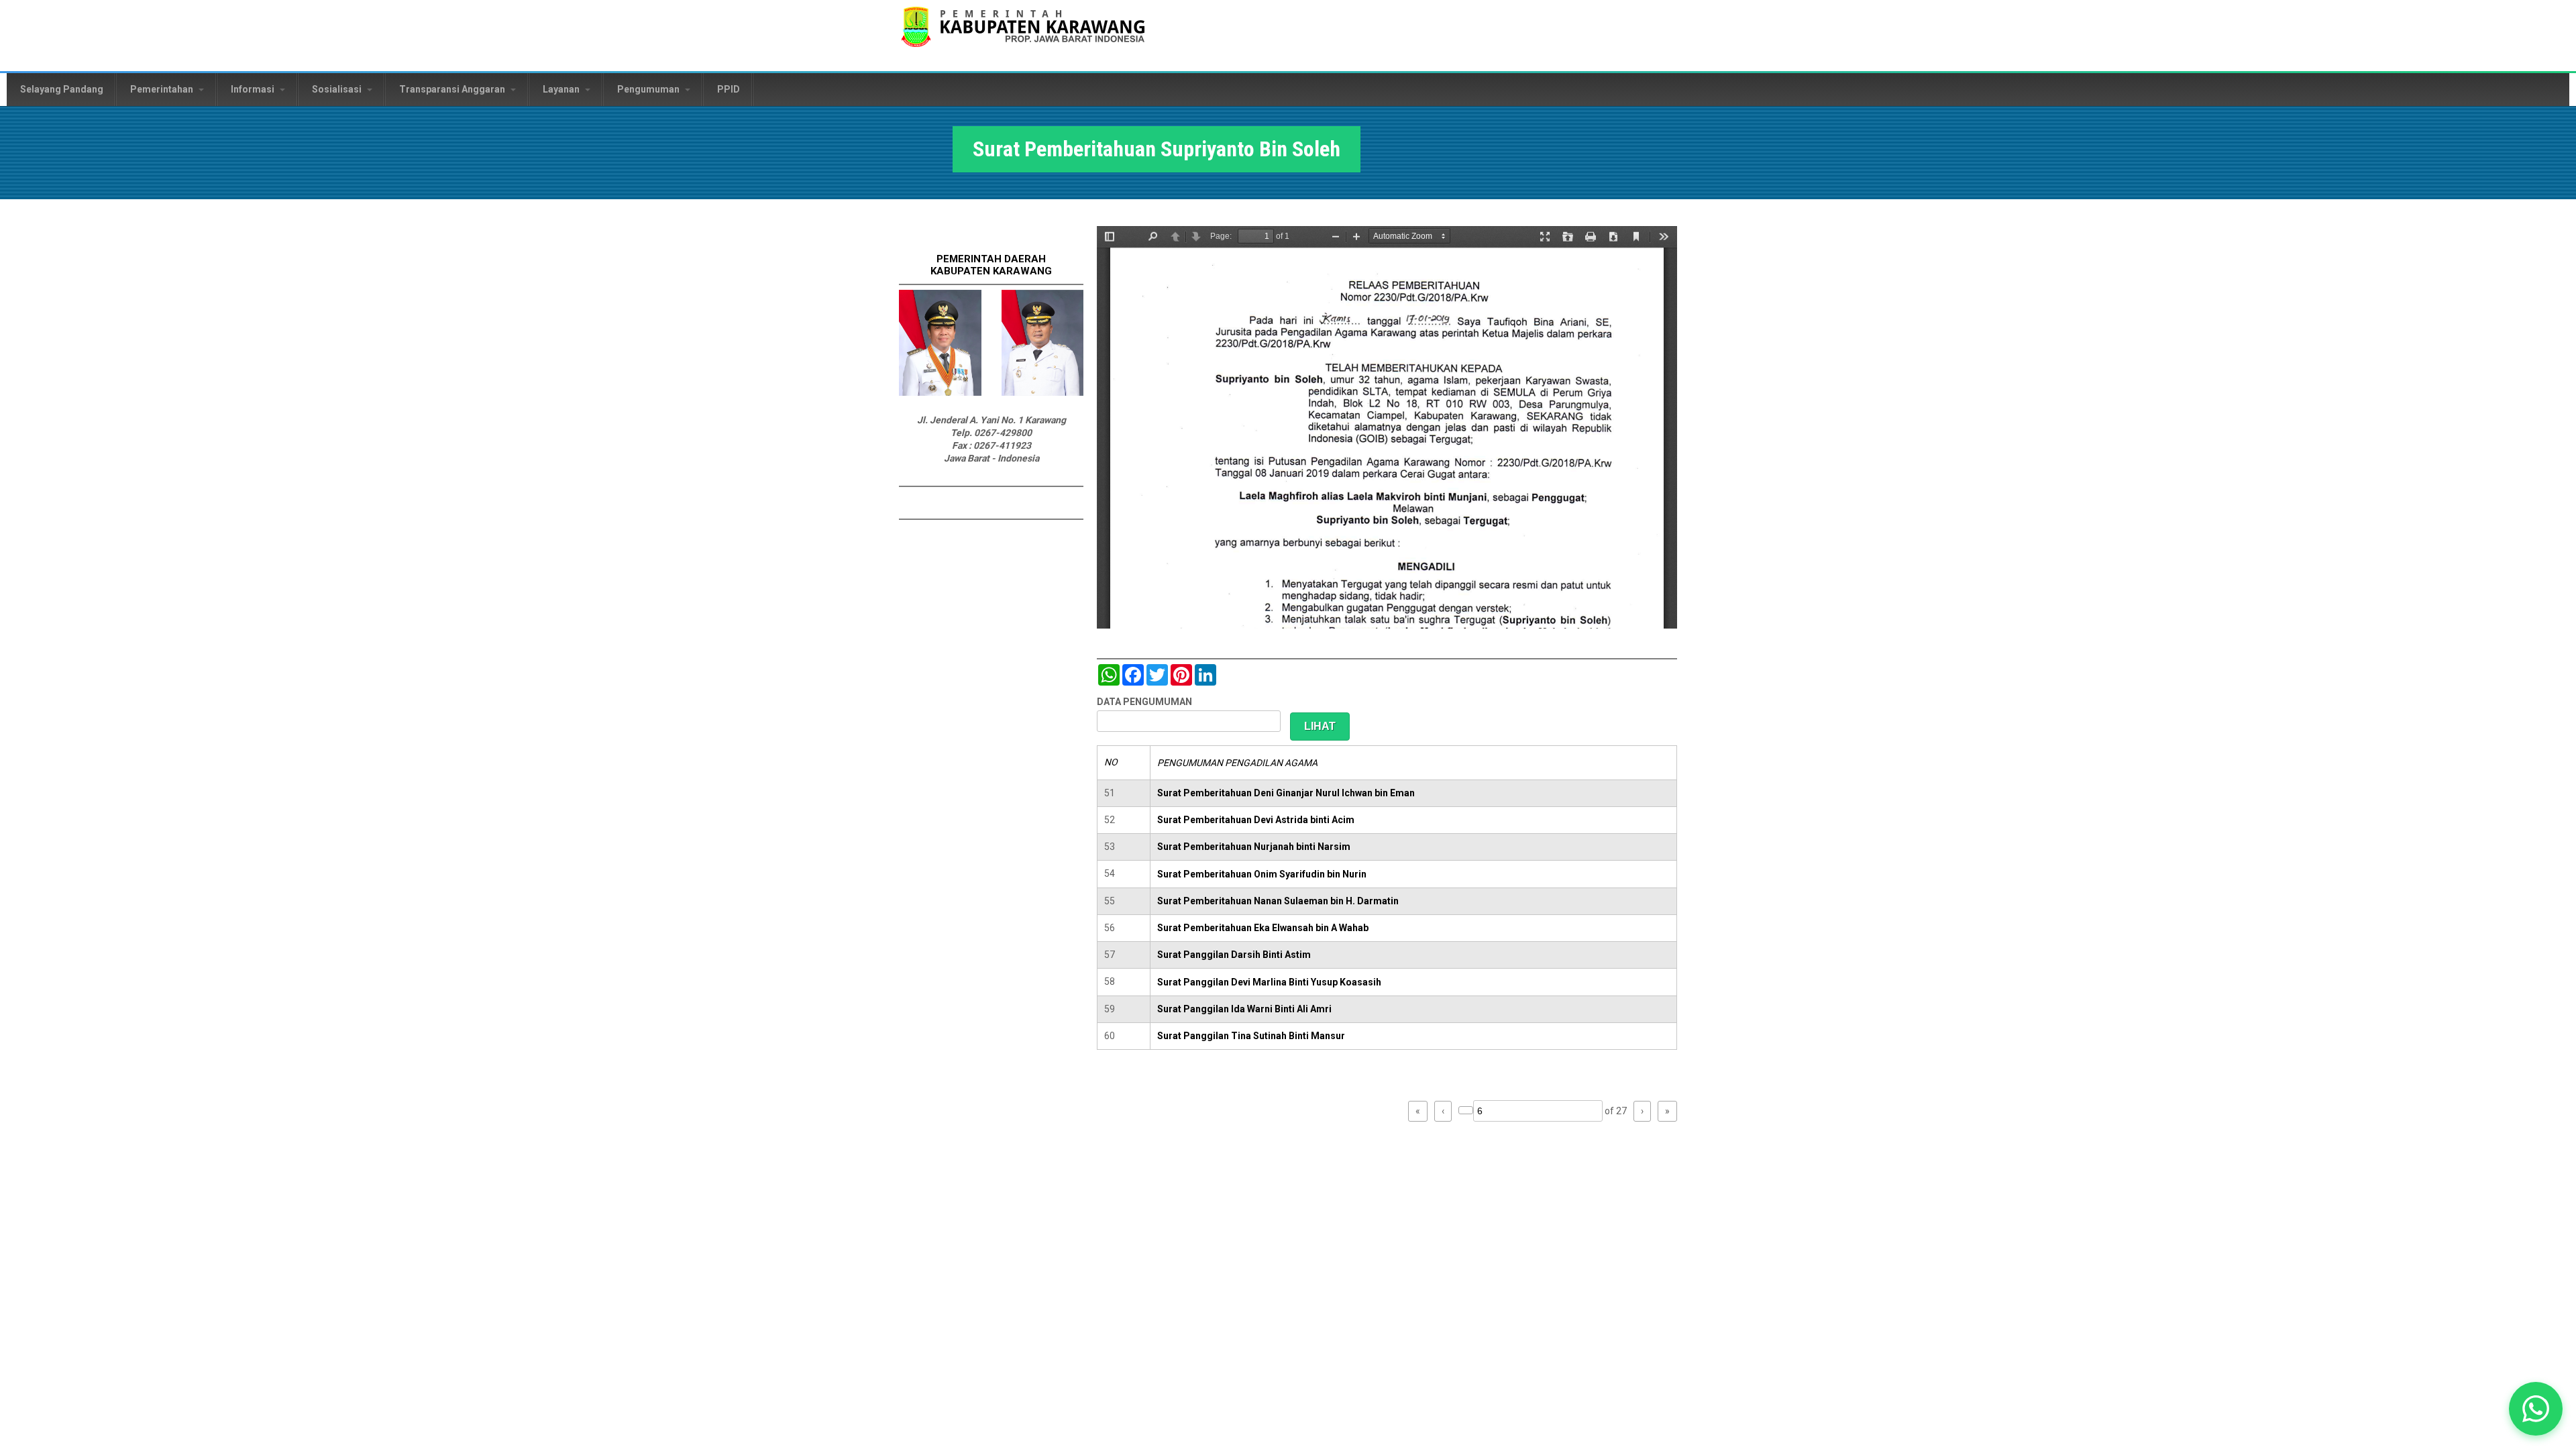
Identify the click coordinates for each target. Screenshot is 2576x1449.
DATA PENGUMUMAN (1144, 702)
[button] (2536, 1409)
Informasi (254, 89)
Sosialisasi (338, 89)
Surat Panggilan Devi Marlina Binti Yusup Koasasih (1269, 982)
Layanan (562, 89)
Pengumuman (649, 89)
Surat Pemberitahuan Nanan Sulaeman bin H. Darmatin (1278, 901)
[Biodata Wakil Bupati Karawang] (1043, 392)
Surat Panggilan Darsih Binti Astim (1234, 955)
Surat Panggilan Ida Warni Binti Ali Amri (1244, 1009)
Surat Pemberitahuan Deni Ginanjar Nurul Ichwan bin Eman (1286, 793)
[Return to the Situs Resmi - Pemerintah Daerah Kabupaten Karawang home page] (1023, 35)
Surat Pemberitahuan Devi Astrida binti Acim (1256, 820)
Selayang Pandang (62, 89)
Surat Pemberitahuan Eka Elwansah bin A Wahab (1263, 928)
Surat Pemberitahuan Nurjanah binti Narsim (1254, 847)
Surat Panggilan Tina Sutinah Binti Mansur (1251, 1036)
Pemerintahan (163, 89)
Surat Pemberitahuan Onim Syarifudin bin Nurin (1262, 874)
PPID (729, 89)
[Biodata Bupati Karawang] (940, 392)
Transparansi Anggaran (453, 89)
